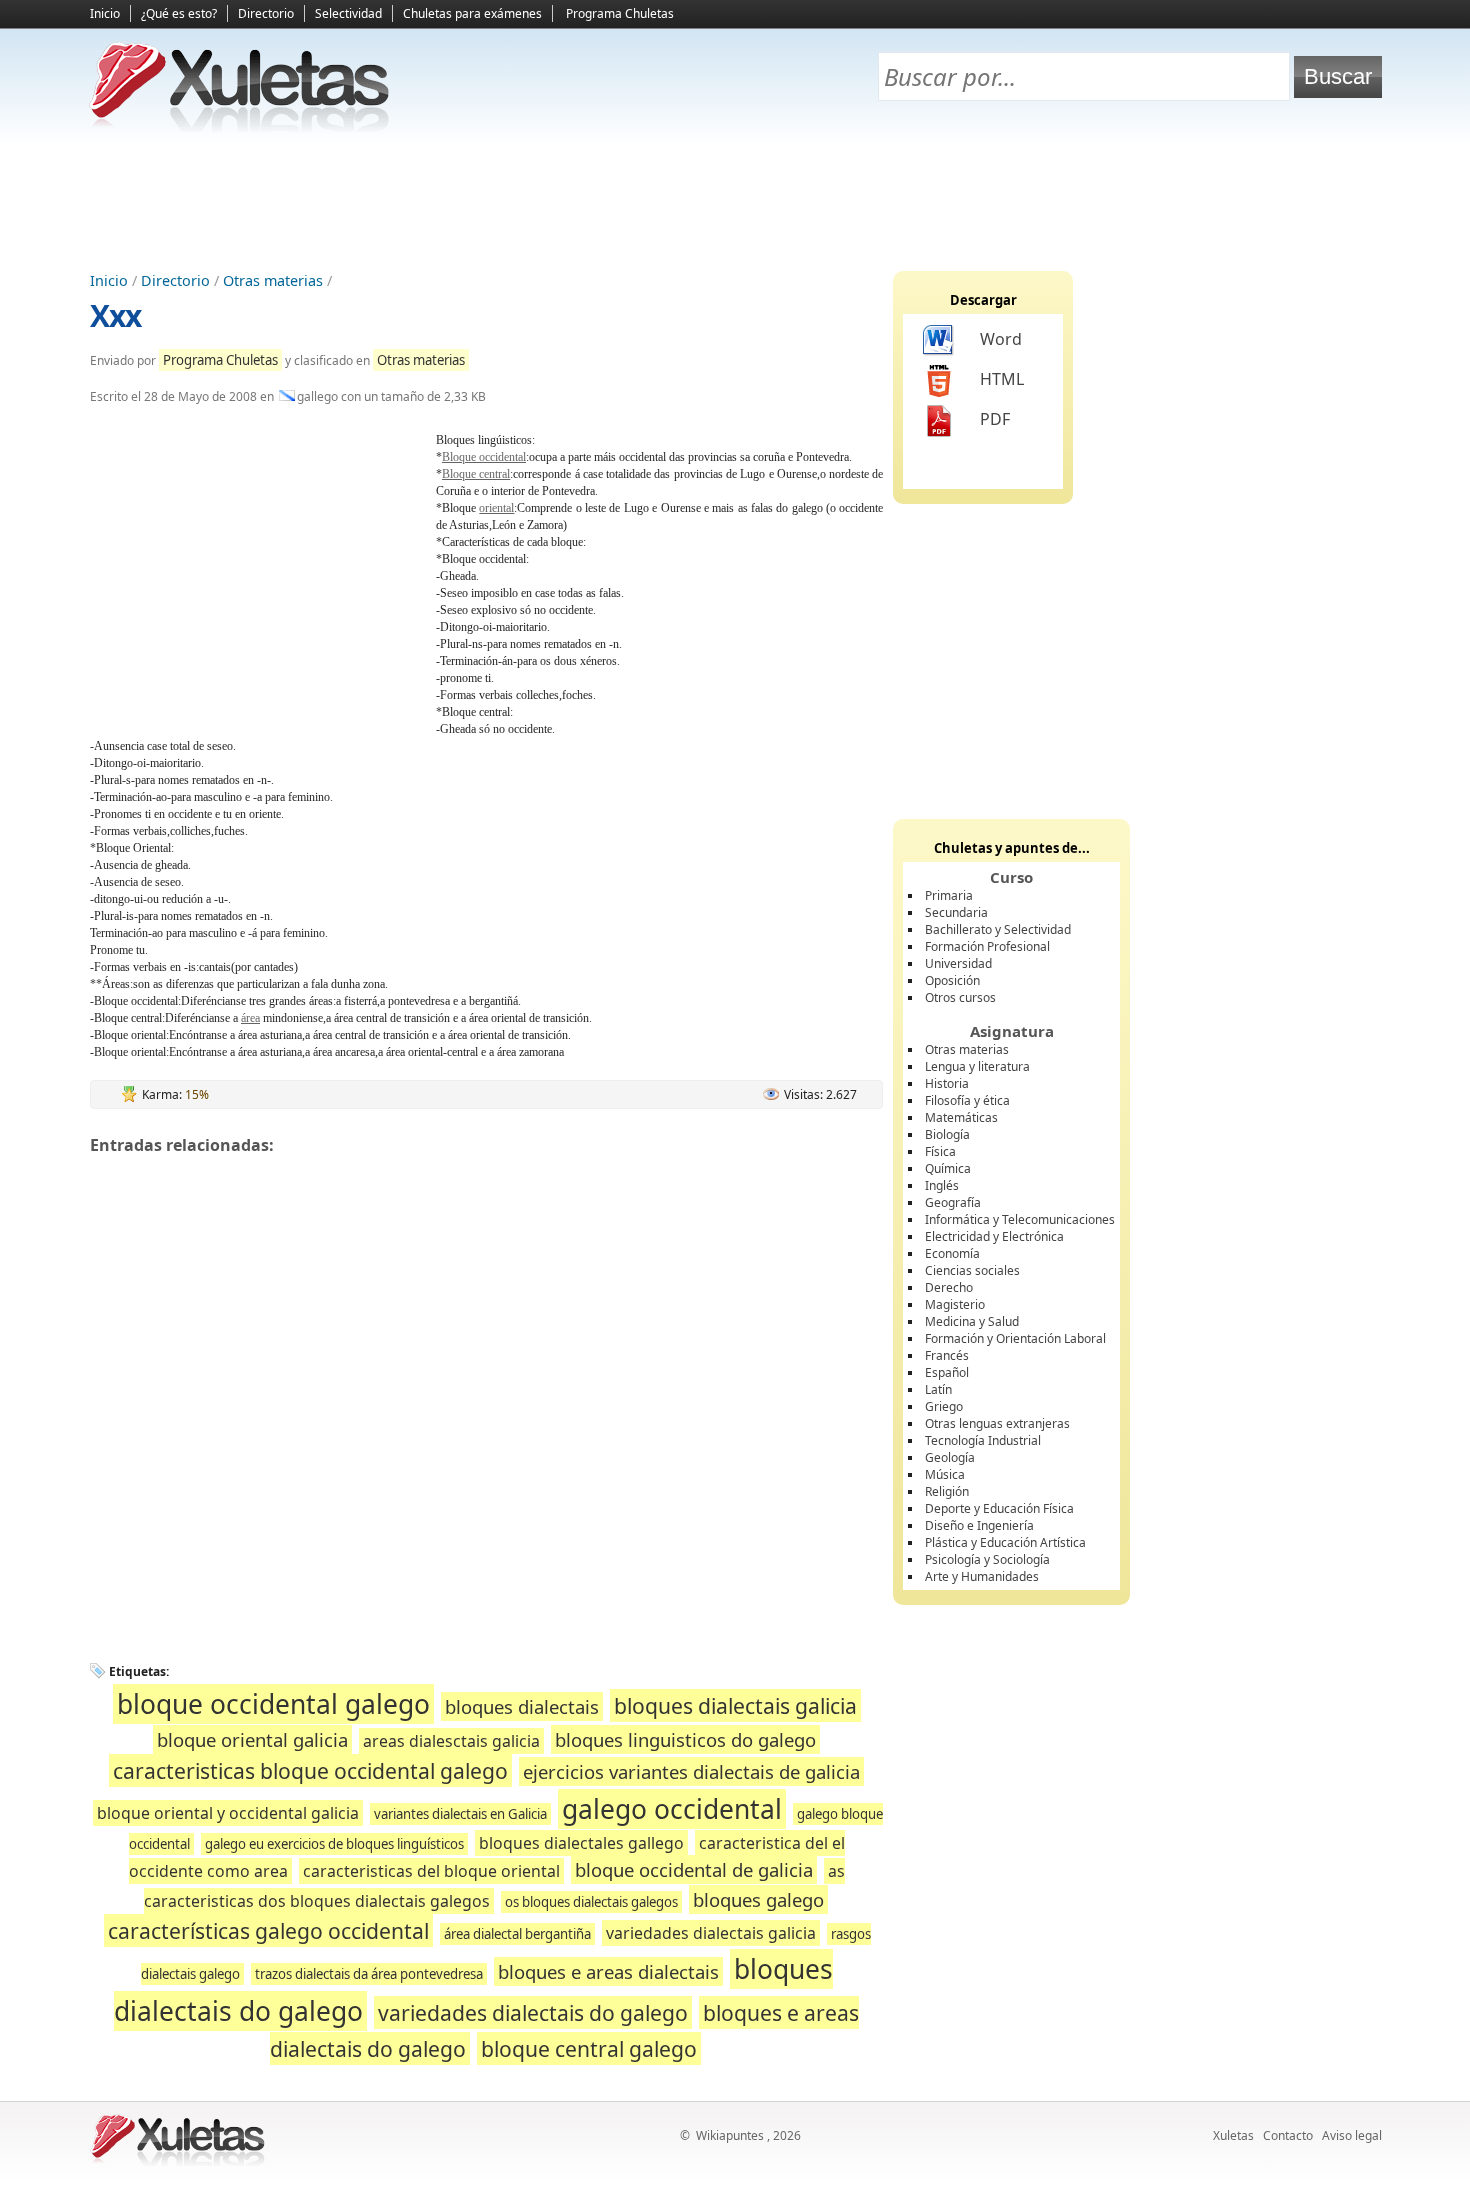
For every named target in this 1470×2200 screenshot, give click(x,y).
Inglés (942, 1185)
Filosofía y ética (967, 1100)
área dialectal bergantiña (517, 1934)
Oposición (952, 980)
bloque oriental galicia (252, 1739)
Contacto (1288, 2135)
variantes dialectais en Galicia (460, 1814)
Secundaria (956, 912)
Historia (947, 1083)
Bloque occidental (484, 457)
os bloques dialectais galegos (591, 1902)
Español (947, 1372)
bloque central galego (589, 2048)
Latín (938, 1389)
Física (940, 1151)
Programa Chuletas (620, 13)
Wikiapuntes (730, 2135)
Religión (947, 1491)
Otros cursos (960, 997)
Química (948, 1168)
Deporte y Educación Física (999, 1508)
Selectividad (348, 13)
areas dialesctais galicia (451, 1741)
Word (1001, 339)
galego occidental (672, 1809)
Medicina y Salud (972, 1321)
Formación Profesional (987, 946)
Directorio (266, 13)
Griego (944, 1406)
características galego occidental (268, 1930)
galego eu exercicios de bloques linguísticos (334, 1844)
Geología (950, 1457)
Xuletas (1233, 2135)
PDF (995, 419)
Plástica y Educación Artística (1005, 1542)
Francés (947, 1355)
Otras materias (273, 280)
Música (945, 1474)
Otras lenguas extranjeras (997, 1423)
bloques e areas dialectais (608, 1971)
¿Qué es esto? (179, 13)
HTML (1002, 379)
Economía (952, 1253)
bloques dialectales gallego (581, 1843)
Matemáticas (961, 1117)
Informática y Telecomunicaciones (1020, 1219)
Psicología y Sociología (987, 1559)
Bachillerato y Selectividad (998, 929)
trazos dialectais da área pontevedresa (369, 1974)
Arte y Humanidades (982, 1576)
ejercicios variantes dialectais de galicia (691, 1771)
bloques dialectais (522, 1706)
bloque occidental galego (273, 1704)
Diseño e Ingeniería (979, 1525)
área (250, 1018)
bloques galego (758, 1899)
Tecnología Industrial (983, 1440)
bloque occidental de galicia (694, 1869)
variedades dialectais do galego (533, 2012)
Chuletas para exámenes (472, 13)
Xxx (115, 315)
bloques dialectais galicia (735, 1705)
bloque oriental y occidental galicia (228, 1813)
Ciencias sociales (972, 1270)
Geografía (953, 1202)
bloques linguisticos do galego (685, 1739)
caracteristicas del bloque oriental (431, 1871)
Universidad (958, 963)
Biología (947, 1134)
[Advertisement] (735, 201)
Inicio (105, 13)
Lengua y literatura (977, 1066)
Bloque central (476, 474)
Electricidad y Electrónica (994, 1236)
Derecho (949, 1287)
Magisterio (955, 1304)
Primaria (949, 895)
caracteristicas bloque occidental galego (310, 1770)
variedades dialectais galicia (711, 1933)
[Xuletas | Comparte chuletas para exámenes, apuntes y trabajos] (240, 127)
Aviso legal (1352, 2135)
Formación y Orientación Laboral (1015, 1338)
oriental (496, 508)
